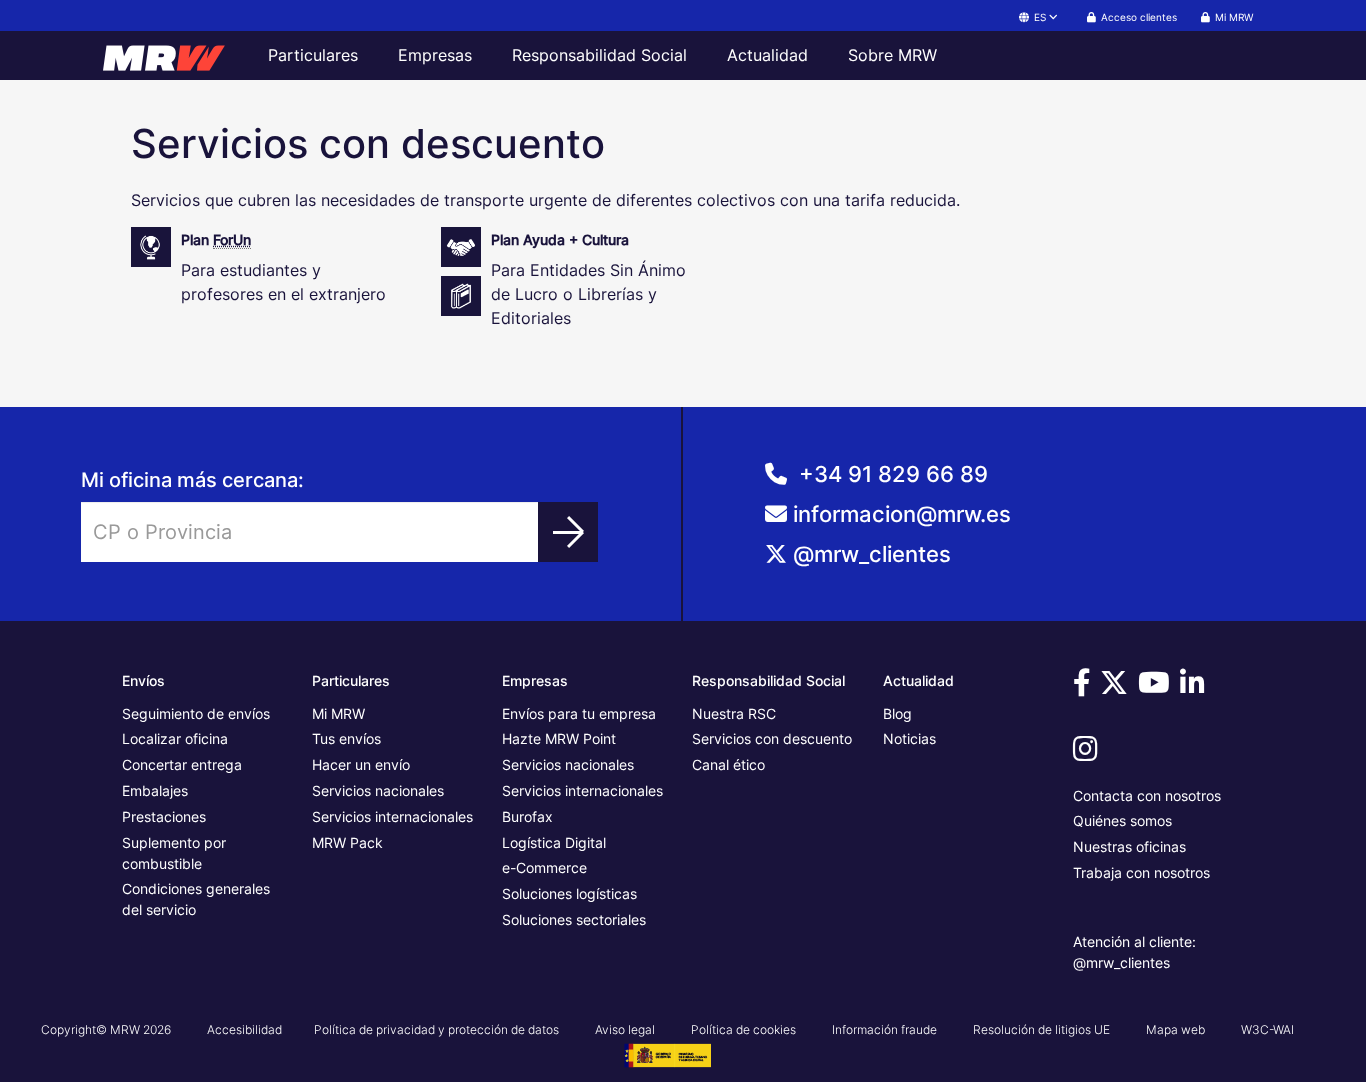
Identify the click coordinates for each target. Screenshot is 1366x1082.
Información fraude (884, 1029)
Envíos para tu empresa (579, 713)
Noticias (909, 738)
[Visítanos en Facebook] (1085, 687)
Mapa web (1175, 1029)
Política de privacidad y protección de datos (436, 1029)
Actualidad (767, 55)
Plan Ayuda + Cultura (560, 239)
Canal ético (728, 764)
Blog (897, 713)
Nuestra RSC (734, 713)
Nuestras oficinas (1129, 846)
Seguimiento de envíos (196, 713)
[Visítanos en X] (1117, 687)
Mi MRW (338, 713)
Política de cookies (743, 1029)
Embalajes (155, 790)
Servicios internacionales (392, 816)
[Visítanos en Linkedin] (1195, 687)
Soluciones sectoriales (574, 919)
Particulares (313, 55)
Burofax (527, 816)
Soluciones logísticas (569, 893)
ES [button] (1040, 17)
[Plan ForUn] (151, 266)
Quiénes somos (1122, 820)
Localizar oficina (175, 738)
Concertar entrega (182, 764)
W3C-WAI (1267, 1029)
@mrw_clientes (872, 554)
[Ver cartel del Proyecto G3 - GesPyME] (667, 1054)
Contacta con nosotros (1147, 795)
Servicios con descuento (772, 738)
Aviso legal (625, 1029)
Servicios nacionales (378, 790)
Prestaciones (164, 816)
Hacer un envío (361, 764)
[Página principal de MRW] (173, 55)
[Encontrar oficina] (568, 532)
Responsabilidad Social (599, 55)
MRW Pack (347, 842)
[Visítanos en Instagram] (1088, 753)
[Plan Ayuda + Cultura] (461, 266)
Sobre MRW (892, 55)
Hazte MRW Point (559, 738)
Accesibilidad (244, 1029)
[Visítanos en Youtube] (1157, 687)
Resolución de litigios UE (1041, 1029)
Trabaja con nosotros (1141, 872)
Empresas (435, 55)
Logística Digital (554, 842)
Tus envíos (346, 738)
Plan (216, 239)
